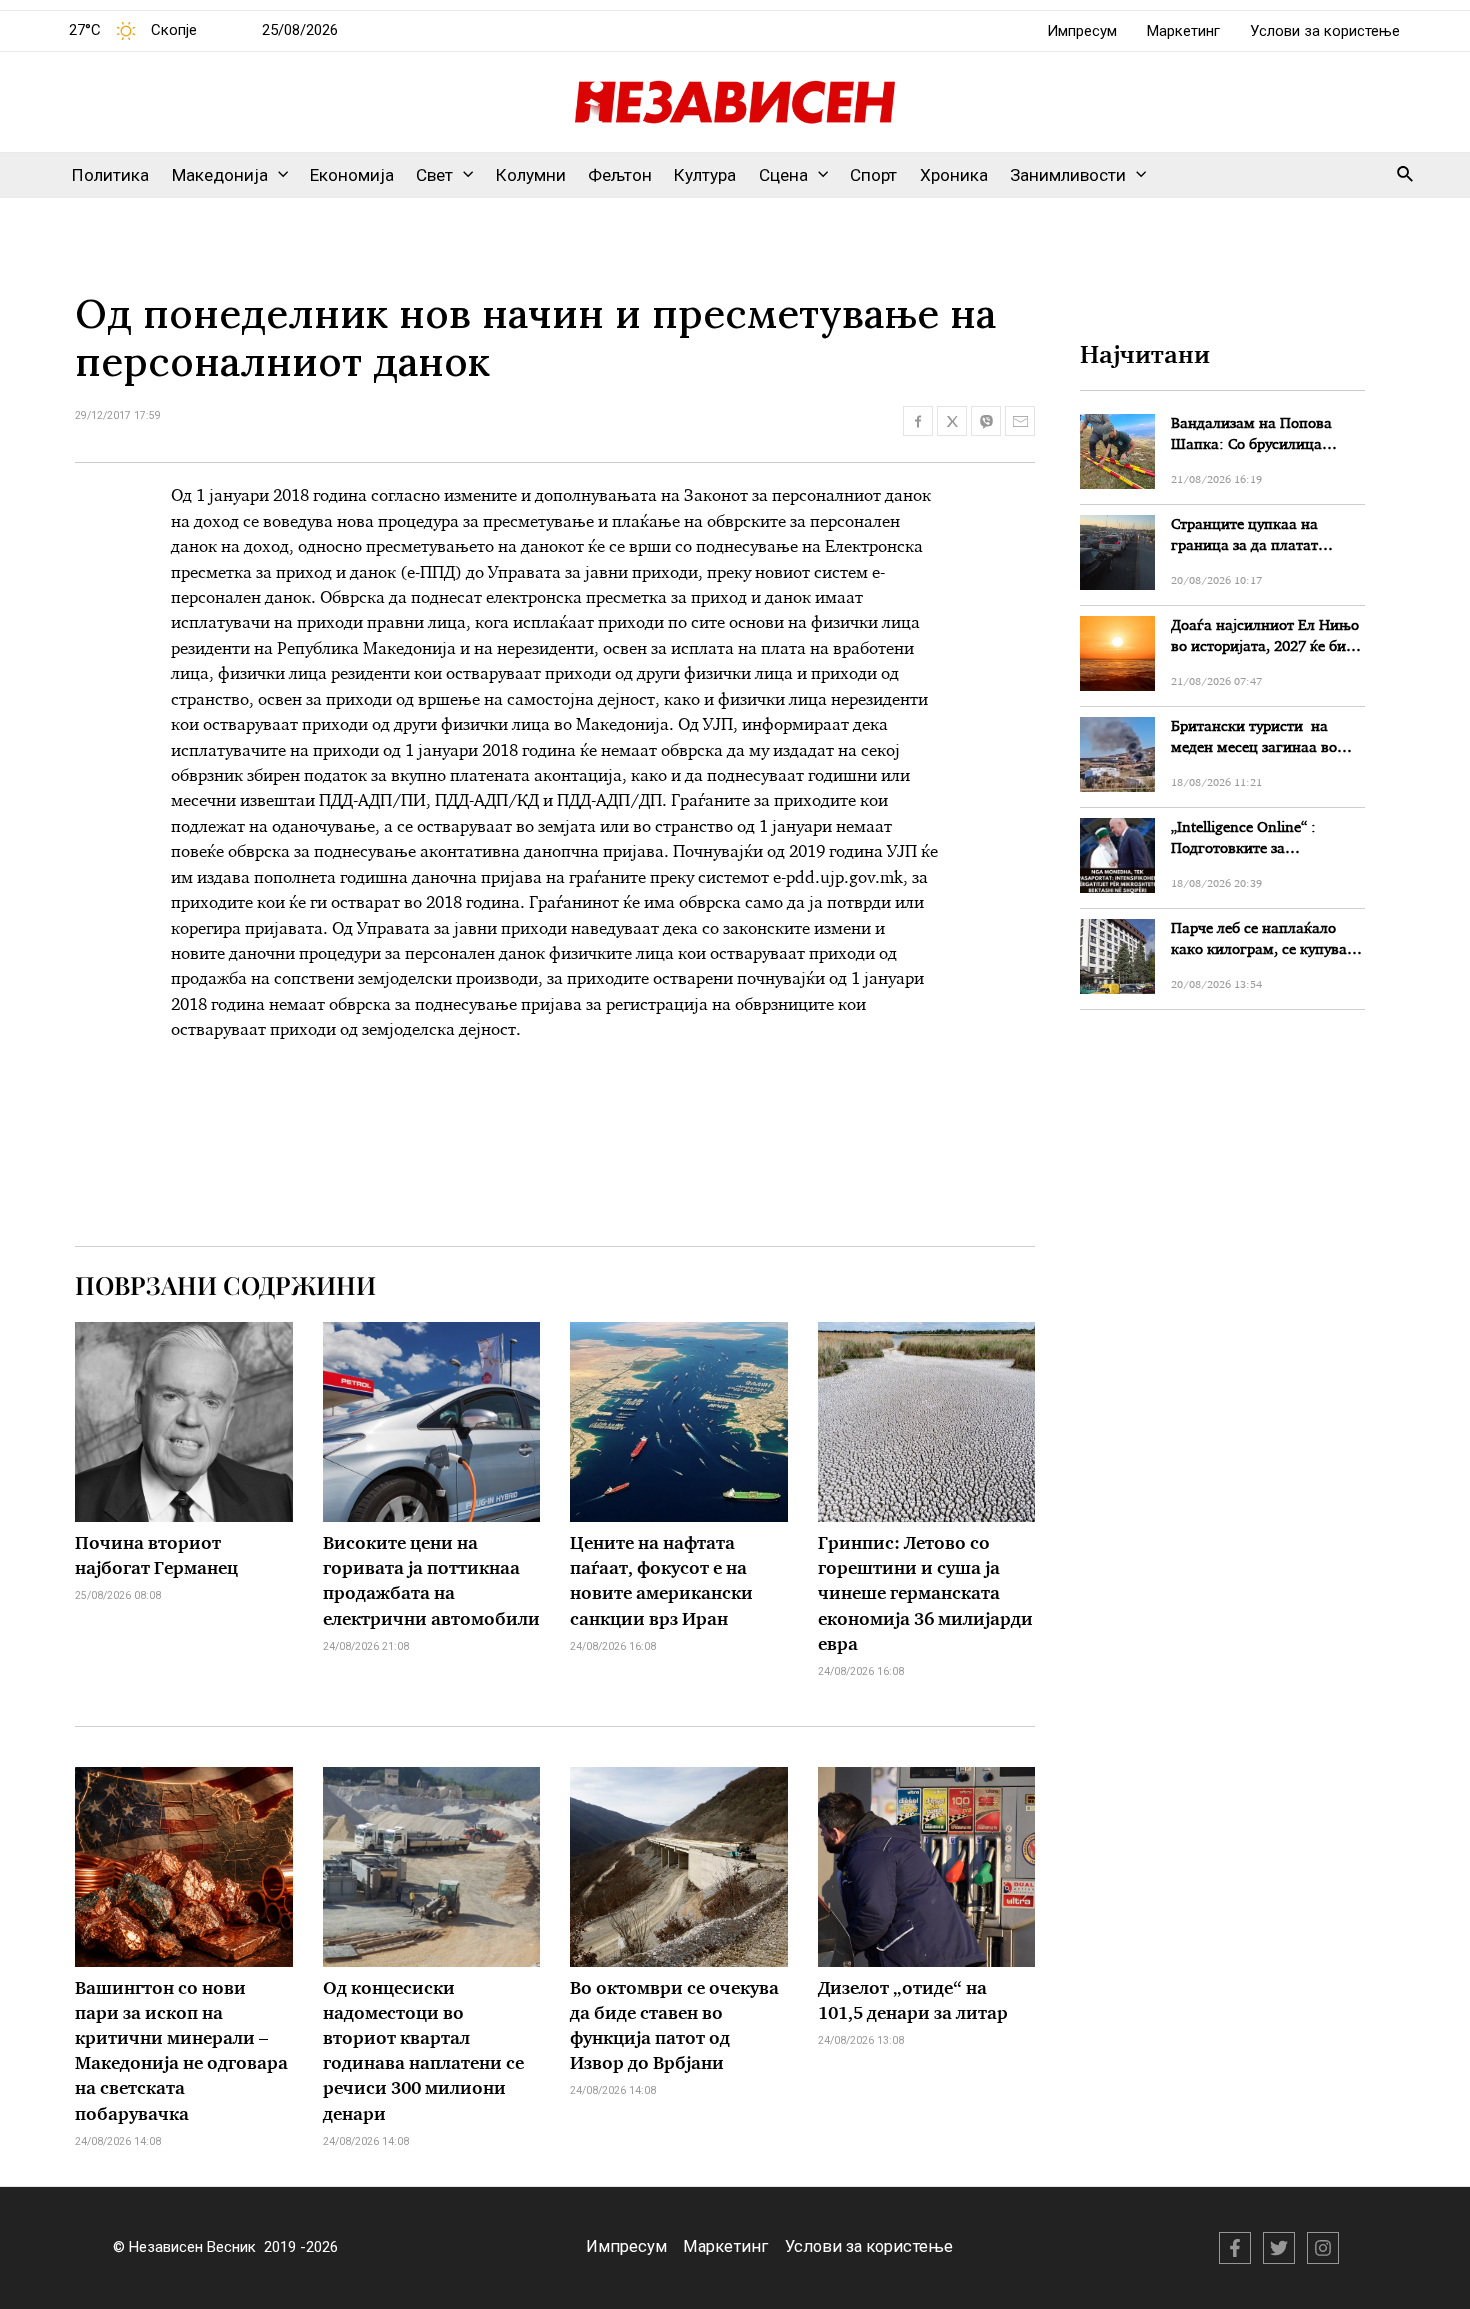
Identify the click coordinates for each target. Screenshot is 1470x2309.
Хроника (954, 175)
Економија (352, 175)
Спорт (873, 175)
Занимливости (1068, 175)
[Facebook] (1235, 2248)
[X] (1279, 2248)
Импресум (1082, 31)
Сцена (783, 175)
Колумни (531, 175)
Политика (110, 175)
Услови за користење (1325, 31)
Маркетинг (1183, 31)
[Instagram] (1323, 2248)
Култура (705, 175)
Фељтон (620, 175)
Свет (434, 175)
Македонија (220, 175)
